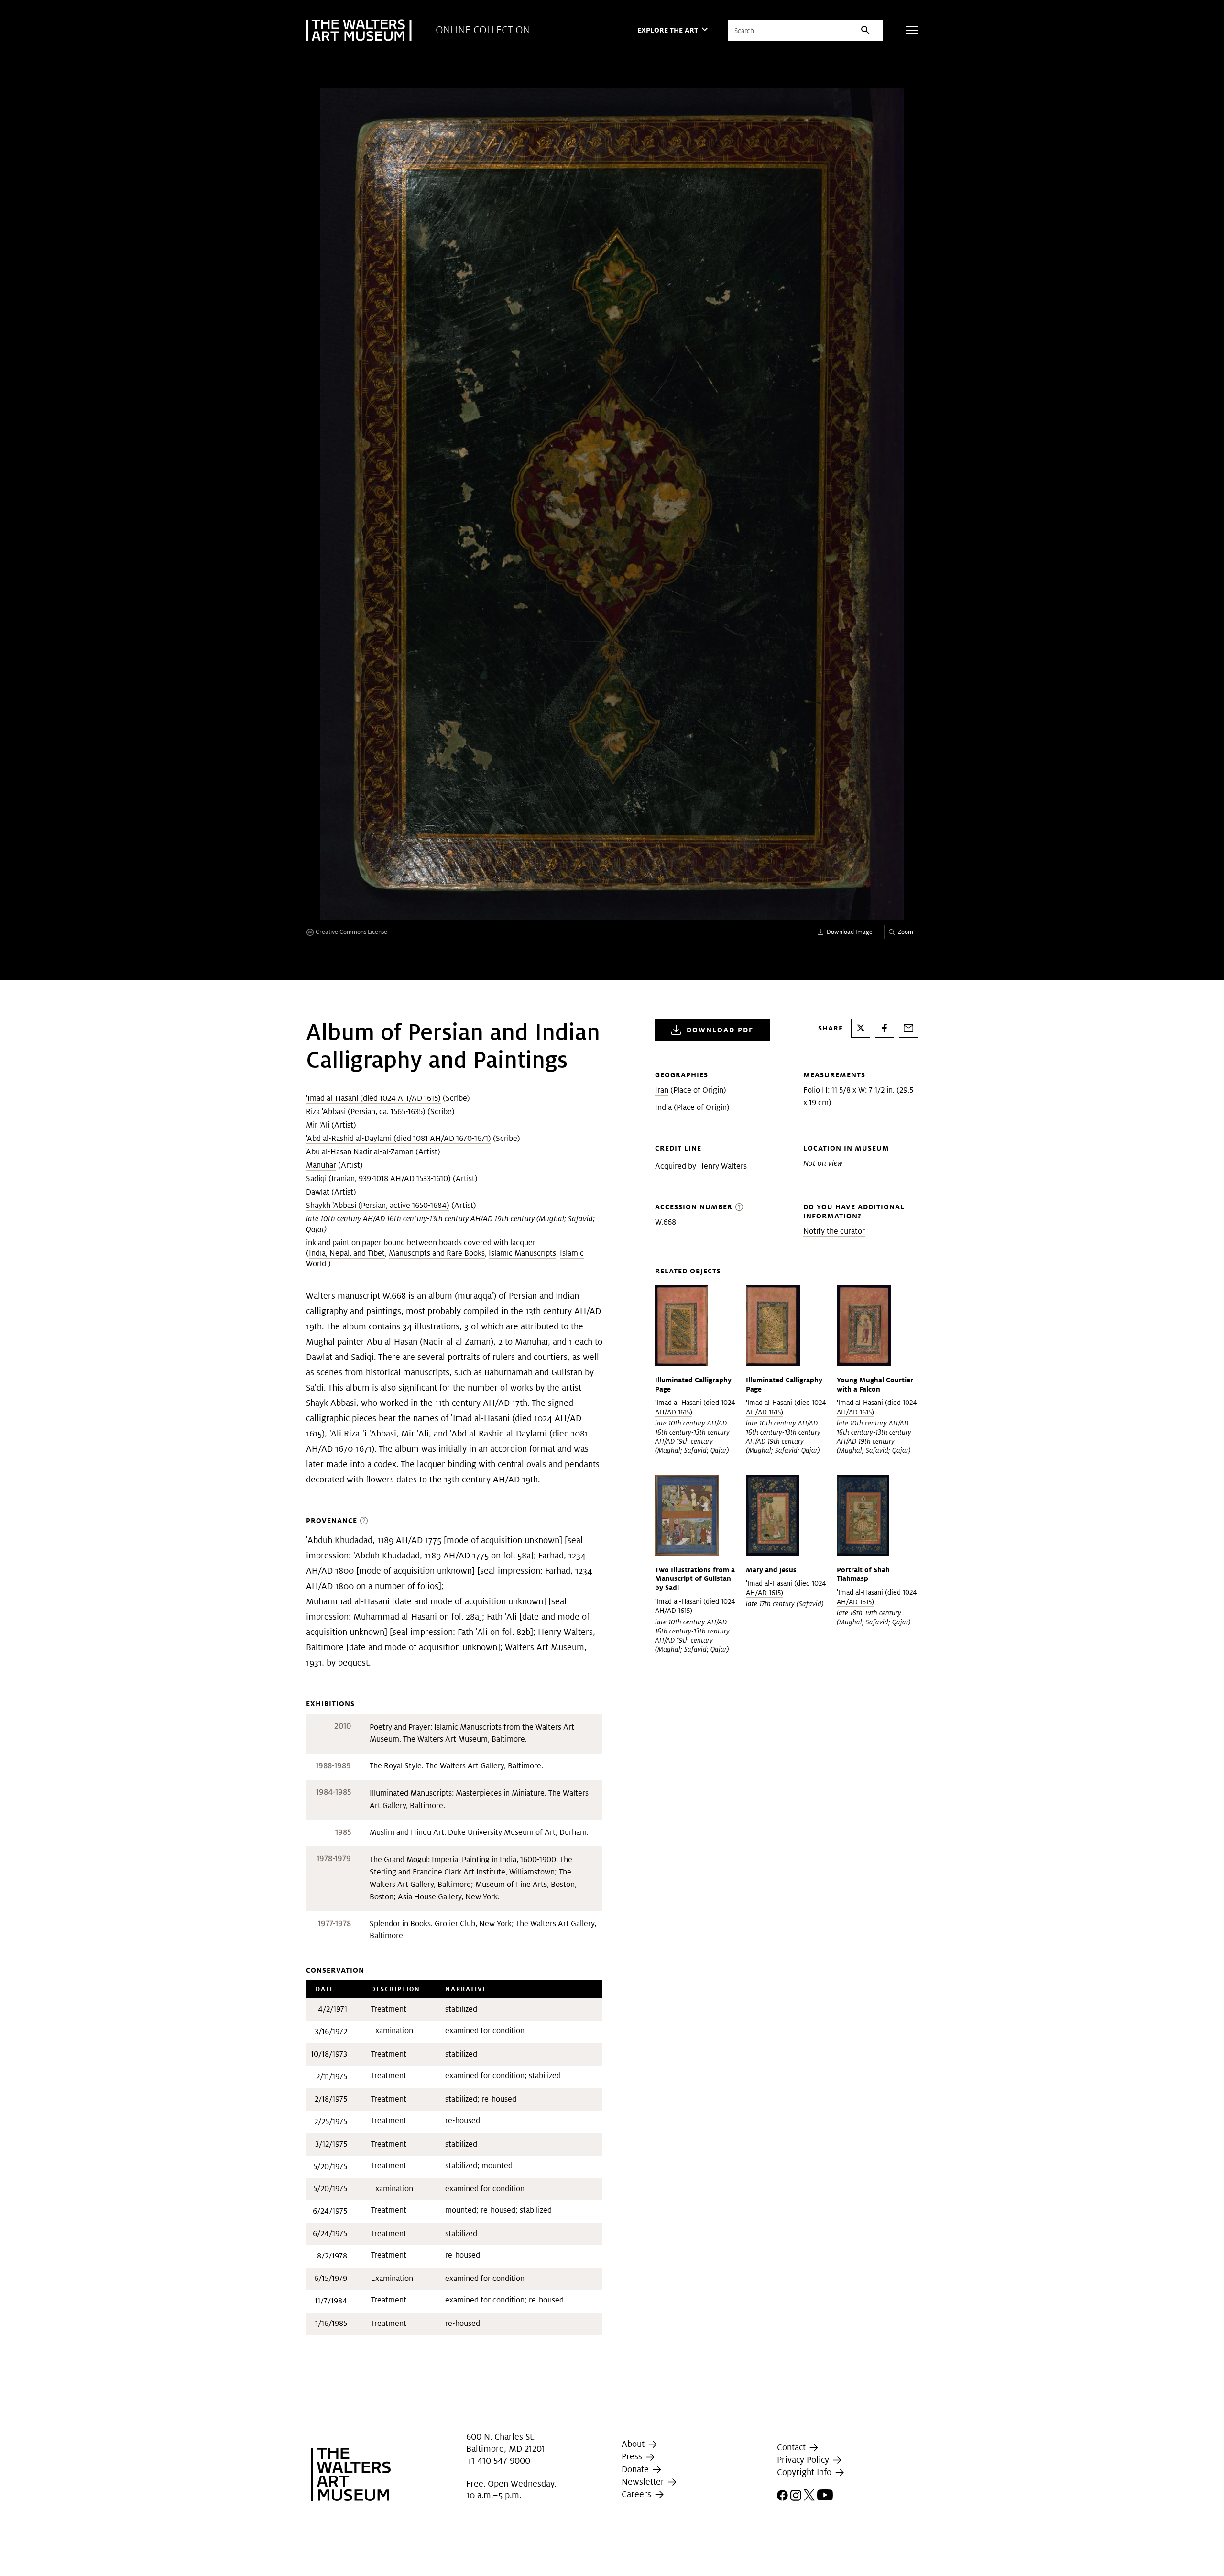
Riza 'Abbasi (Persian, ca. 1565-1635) (366, 1112)
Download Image (850, 932)
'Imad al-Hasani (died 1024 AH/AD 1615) (373, 1098)
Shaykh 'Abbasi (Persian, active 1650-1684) (378, 1205)
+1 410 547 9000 (498, 2461)
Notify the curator (834, 1231)
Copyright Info (805, 2472)
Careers (638, 2494)
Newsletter (644, 2482)
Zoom (906, 932)
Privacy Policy (804, 2460)
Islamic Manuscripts (522, 1253)
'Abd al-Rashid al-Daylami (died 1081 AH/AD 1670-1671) (399, 1138)
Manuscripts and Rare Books (437, 1253)
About (634, 2444)
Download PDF (720, 1030)
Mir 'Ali (318, 1125)
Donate (636, 2469)
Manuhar (321, 1165)
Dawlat (318, 1192)
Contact (792, 2447)
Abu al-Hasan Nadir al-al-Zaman (360, 1152)
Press (633, 2456)
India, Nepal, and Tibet (347, 1253)
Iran (662, 1090)
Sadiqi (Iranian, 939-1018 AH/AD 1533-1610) (378, 1178)
